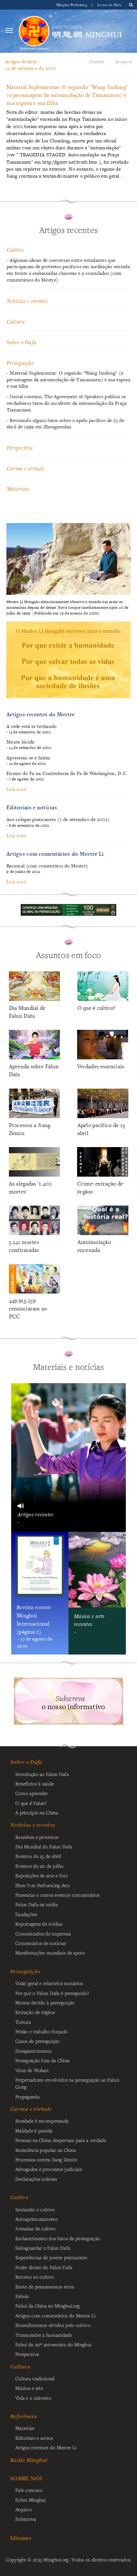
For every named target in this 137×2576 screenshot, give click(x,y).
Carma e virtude (25, 468)
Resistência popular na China (46, 2150)
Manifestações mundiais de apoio (50, 1953)
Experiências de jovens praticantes (51, 2257)
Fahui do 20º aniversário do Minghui (53, 2344)
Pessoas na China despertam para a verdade (61, 2140)
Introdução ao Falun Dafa (42, 1774)
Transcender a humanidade (44, 2335)
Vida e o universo (33, 2398)
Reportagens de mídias (39, 1924)
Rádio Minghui (29, 2460)
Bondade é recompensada (42, 2121)
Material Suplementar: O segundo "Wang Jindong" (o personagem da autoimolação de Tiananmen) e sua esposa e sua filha (67, 95)
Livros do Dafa (109, 5)
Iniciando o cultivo (35, 2209)
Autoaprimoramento (36, 2219)
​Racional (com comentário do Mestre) (47, 866)
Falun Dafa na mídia (36, 1904)
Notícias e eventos (27, 301)
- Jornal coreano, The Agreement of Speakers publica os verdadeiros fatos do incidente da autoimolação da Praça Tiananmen (67, 403)
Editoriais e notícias (32, 807)
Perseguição (20, 363)
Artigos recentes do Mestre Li (46, 2447)
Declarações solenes (36, 2179)
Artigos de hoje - (30, 65)
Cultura (16, 321)
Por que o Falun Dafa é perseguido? (52, 1993)
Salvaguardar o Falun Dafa (43, 2248)
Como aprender (32, 1793)
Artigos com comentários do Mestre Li (55, 854)
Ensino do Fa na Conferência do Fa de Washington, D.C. (67, 773)
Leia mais (16, 789)
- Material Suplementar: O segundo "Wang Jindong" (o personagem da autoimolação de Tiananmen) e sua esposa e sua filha (68, 380)
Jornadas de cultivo (35, 2228)
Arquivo (123, 61)
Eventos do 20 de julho (39, 1866)
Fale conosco (29, 2490)
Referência (24, 2416)
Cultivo (15, 250)
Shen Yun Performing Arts (43, 1885)
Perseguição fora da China (42, 2060)
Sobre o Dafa (22, 342)
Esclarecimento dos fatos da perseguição (58, 2238)
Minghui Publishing (72, 5)
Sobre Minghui (31, 2500)
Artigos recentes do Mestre (41, 714)
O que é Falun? (31, 1803)
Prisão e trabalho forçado (41, 2031)
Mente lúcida (20, 742)
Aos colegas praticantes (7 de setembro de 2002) (58, 819)
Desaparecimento (33, 2051)
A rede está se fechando (32, 726)
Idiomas (21, 2538)
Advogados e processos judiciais (49, 2169)
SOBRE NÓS (26, 2478)
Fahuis (22, 2296)
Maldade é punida (34, 2131)
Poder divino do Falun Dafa (44, 2267)
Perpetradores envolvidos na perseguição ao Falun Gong (67, 2083)
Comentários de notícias (41, 1943)
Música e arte (29, 2388)
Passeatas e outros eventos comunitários (57, 1895)
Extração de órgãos (35, 2012)
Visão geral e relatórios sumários (49, 1983)
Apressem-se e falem (28, 758)
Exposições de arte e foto (42, 1875)
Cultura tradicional (35, 2378)
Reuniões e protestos (37, 1837)
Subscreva (26, 2519)
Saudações (26, 1914)
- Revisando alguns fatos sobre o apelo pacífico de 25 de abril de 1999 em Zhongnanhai (65, 424)
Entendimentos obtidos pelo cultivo (53, 2325)
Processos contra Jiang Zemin (46, 2159)
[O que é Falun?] (34, 31)
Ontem (97, 61)
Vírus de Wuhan (32, 2070)
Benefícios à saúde (35, 1784)
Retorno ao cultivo (35, 2277)
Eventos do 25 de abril (38, 1856)
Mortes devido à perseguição (45, 2002)
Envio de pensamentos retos (45, 2287)
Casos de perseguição (38, 2041)
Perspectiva (20, 448)
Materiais (18, 489)
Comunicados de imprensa (43, 1934)
